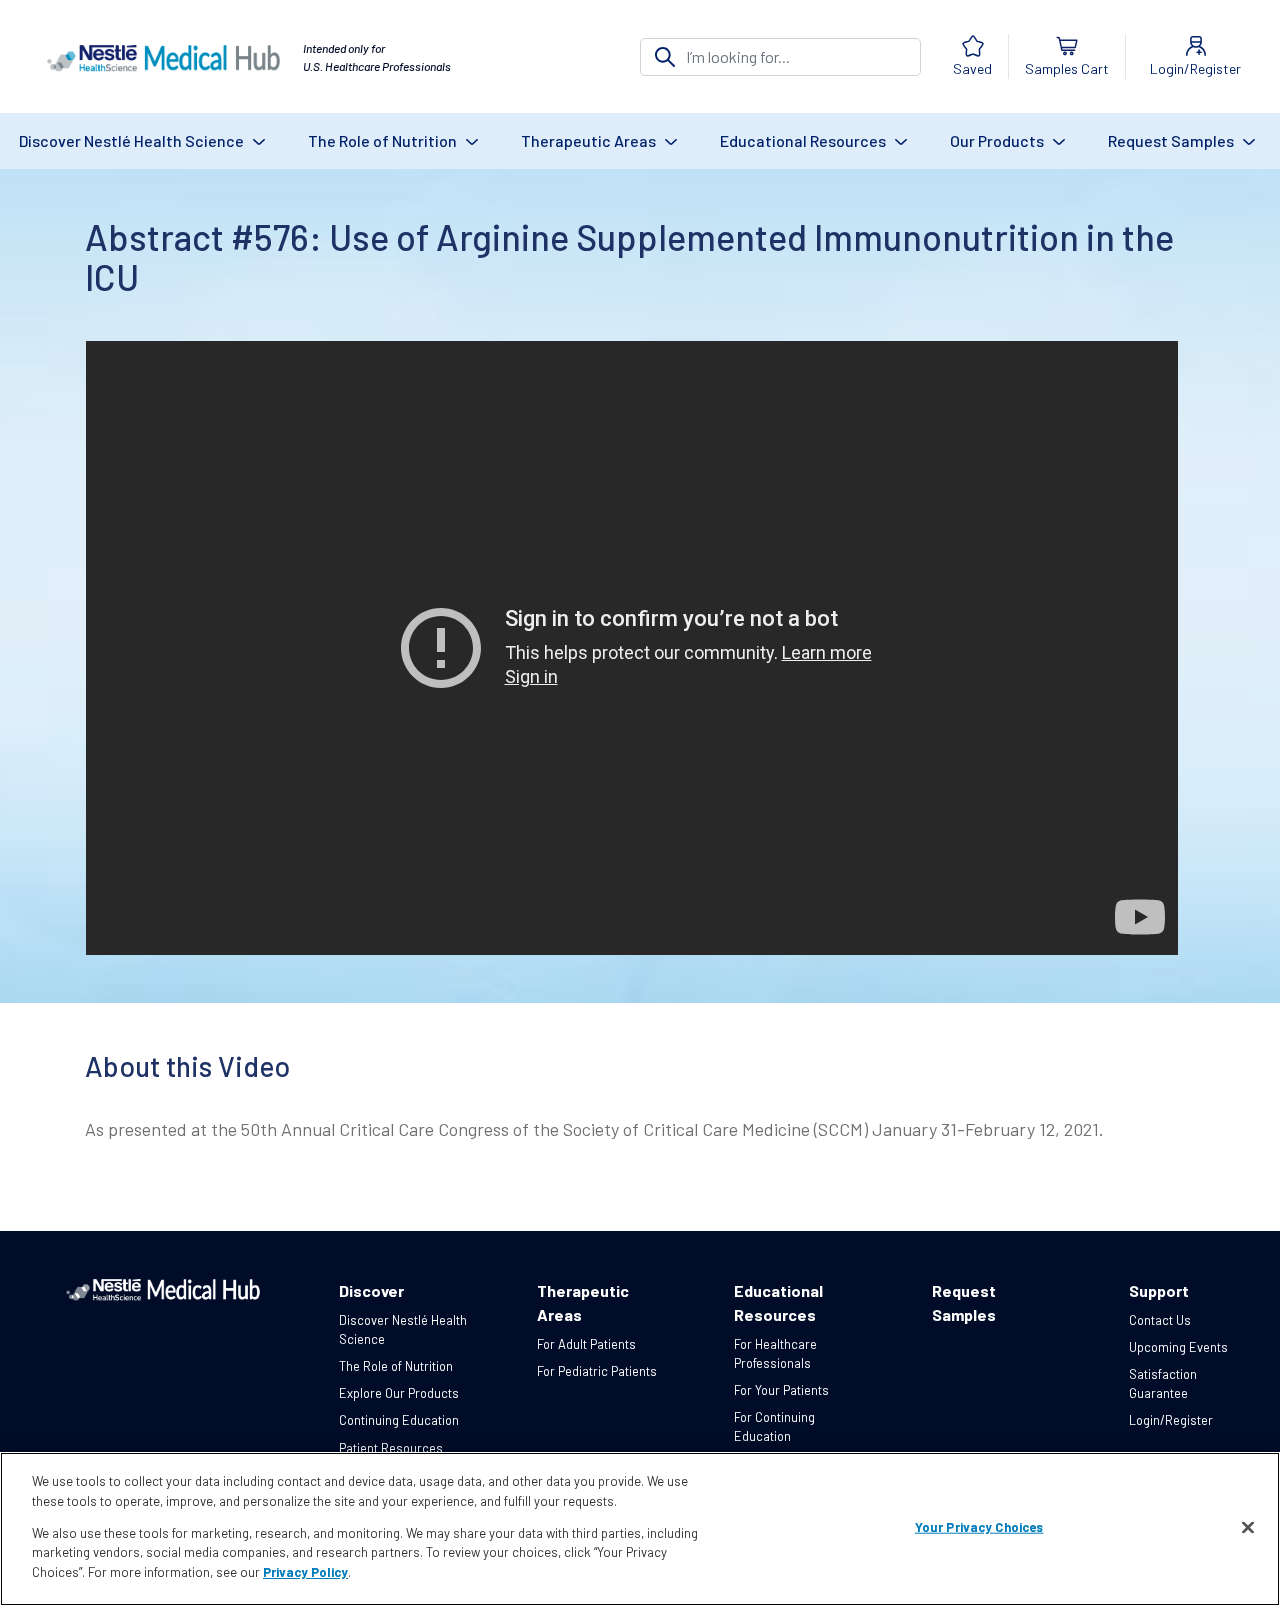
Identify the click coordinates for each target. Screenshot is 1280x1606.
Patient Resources (391, 1448)
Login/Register (1171, 1420)
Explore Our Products (399, 1393)
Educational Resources (804, 140)
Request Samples (1172, 140)
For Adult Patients (586, 1344)
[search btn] (665, 57)
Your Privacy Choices (979, 1527)
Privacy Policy (305, 1572)
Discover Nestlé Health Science (133, 140)
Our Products (998, 140)
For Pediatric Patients (597, 1371)
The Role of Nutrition (384, 140)
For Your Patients (781, 1390)
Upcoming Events (1178, 1347)
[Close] (1248, 1528)
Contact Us (1160, 1320)
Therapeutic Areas (590, 140)
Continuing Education (399, 1420)
